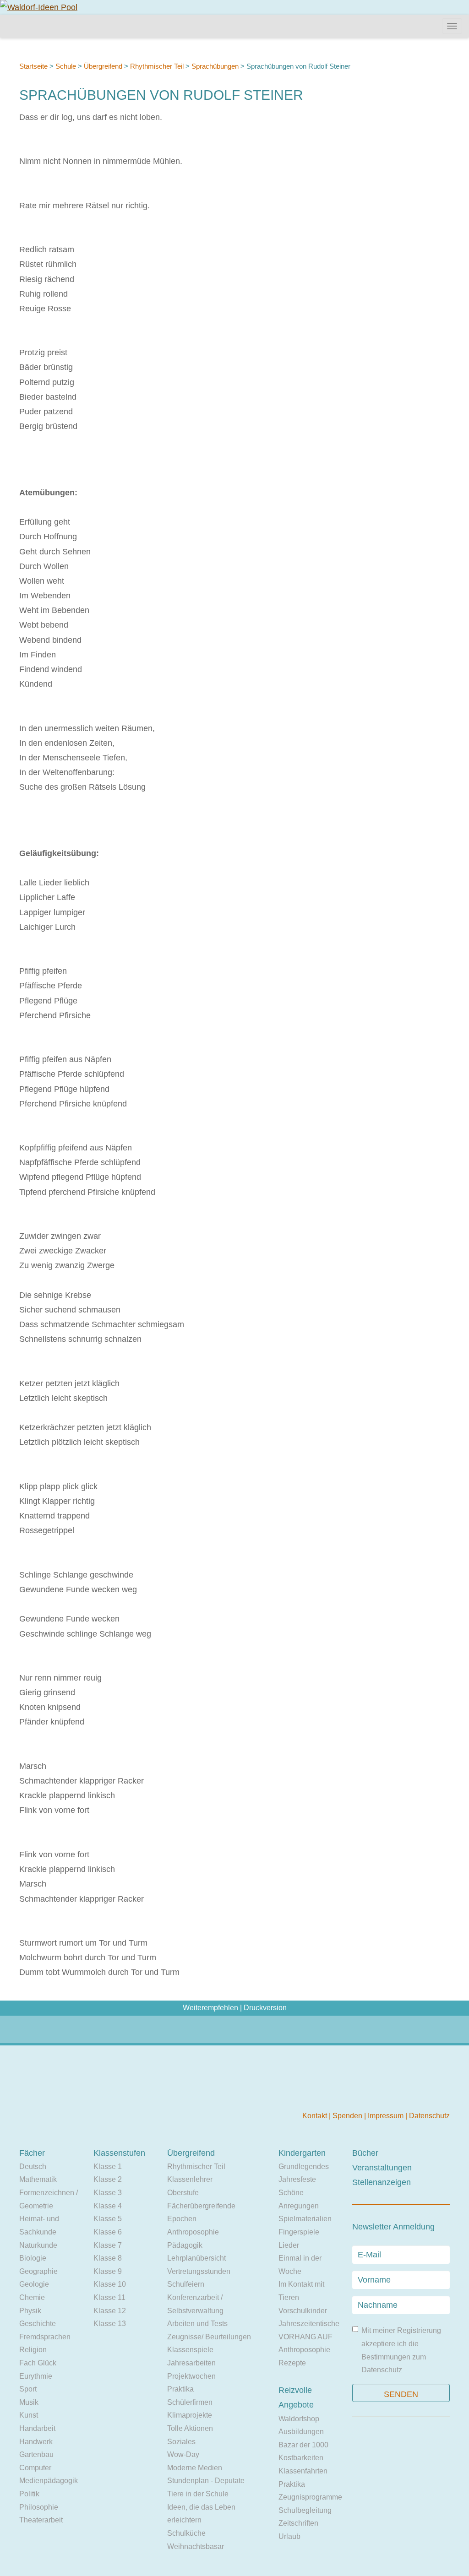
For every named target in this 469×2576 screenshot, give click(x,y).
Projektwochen (191, 2376)
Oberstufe (183, 2193)
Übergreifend (103, 66)
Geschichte (38, 2324)
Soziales (181, 2442)
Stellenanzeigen (382, 2182)
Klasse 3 (108, 2193)
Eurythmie (36, 2376)
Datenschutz (429, 2116)
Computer (35, 2468)
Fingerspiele (299, 2232)
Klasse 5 (108, 2219)
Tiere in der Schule (198, 2494)
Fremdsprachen (45, 2337)
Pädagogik (185, 2245)
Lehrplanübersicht (196, 2258)
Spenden (348, 2116)
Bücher (365, 2153)
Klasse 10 (110, 2284)
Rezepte (292, 2363)
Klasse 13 (110, 2324)
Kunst (29, 2415)
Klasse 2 (108, 2179)
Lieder (289, 2245)
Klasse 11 (109, 2297)
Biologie (33, 2258)
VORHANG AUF (305, 2337)
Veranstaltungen (382, 2168)
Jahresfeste (297, 2179)
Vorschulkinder (303, 2311)
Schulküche (186, 2533)
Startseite (33, 66)
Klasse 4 (108, 2206)
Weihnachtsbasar (196, 2546)
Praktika (180, 2389)
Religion (33, 2350)
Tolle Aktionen (190, 2428)
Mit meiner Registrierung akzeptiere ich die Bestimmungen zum (401, 2350)
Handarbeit (37, 2428)
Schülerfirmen (190, 2402)
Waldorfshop (299, 2419)
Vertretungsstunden (199, 2271)
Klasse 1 (108, 2167)
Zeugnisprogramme (310, 2497)
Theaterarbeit (41, 2520)
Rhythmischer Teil (157, 66)
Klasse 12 (110, 2311)
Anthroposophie (193, 2232)
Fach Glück (38, 2363)
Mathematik (38, 2179)
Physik (30, 2311)
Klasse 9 (108, 2271)
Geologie (34, 2284)
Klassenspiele (190, 2350)
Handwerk (36, 2442)
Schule (66, 66)
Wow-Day (183, 2454)
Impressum (387, 2116)
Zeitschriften (298, 2523)
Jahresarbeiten (191, 2363)
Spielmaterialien (305, 2219)
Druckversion (265, 2008)
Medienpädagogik (49, 2481)
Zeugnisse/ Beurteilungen (209, 2337)
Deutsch (33, 2167)
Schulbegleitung (305, 2510)
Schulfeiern (186, 2284)
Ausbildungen (301, 2432)
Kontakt (316, 2116)
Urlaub (289, 2536)
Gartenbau (36, 2454)
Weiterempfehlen (210, 2008)
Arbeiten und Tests (197, 2324)
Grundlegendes (304, 2167)
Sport (28, 2389)
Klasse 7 (108, 2245)
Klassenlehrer (190, 2179)
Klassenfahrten (303, 2471)
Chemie (32, 2297)
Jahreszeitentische (309, 2324)
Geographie (38, 2271)
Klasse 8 (108, 2258)
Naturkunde (38, 2245)
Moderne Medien (195, 2468)
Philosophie (39, 2507)
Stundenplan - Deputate (206, 2481)
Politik (29, 2494)
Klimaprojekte (190, 2415)
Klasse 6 (108, 2232)
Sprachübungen (215, 66)
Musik (29, 2402)
